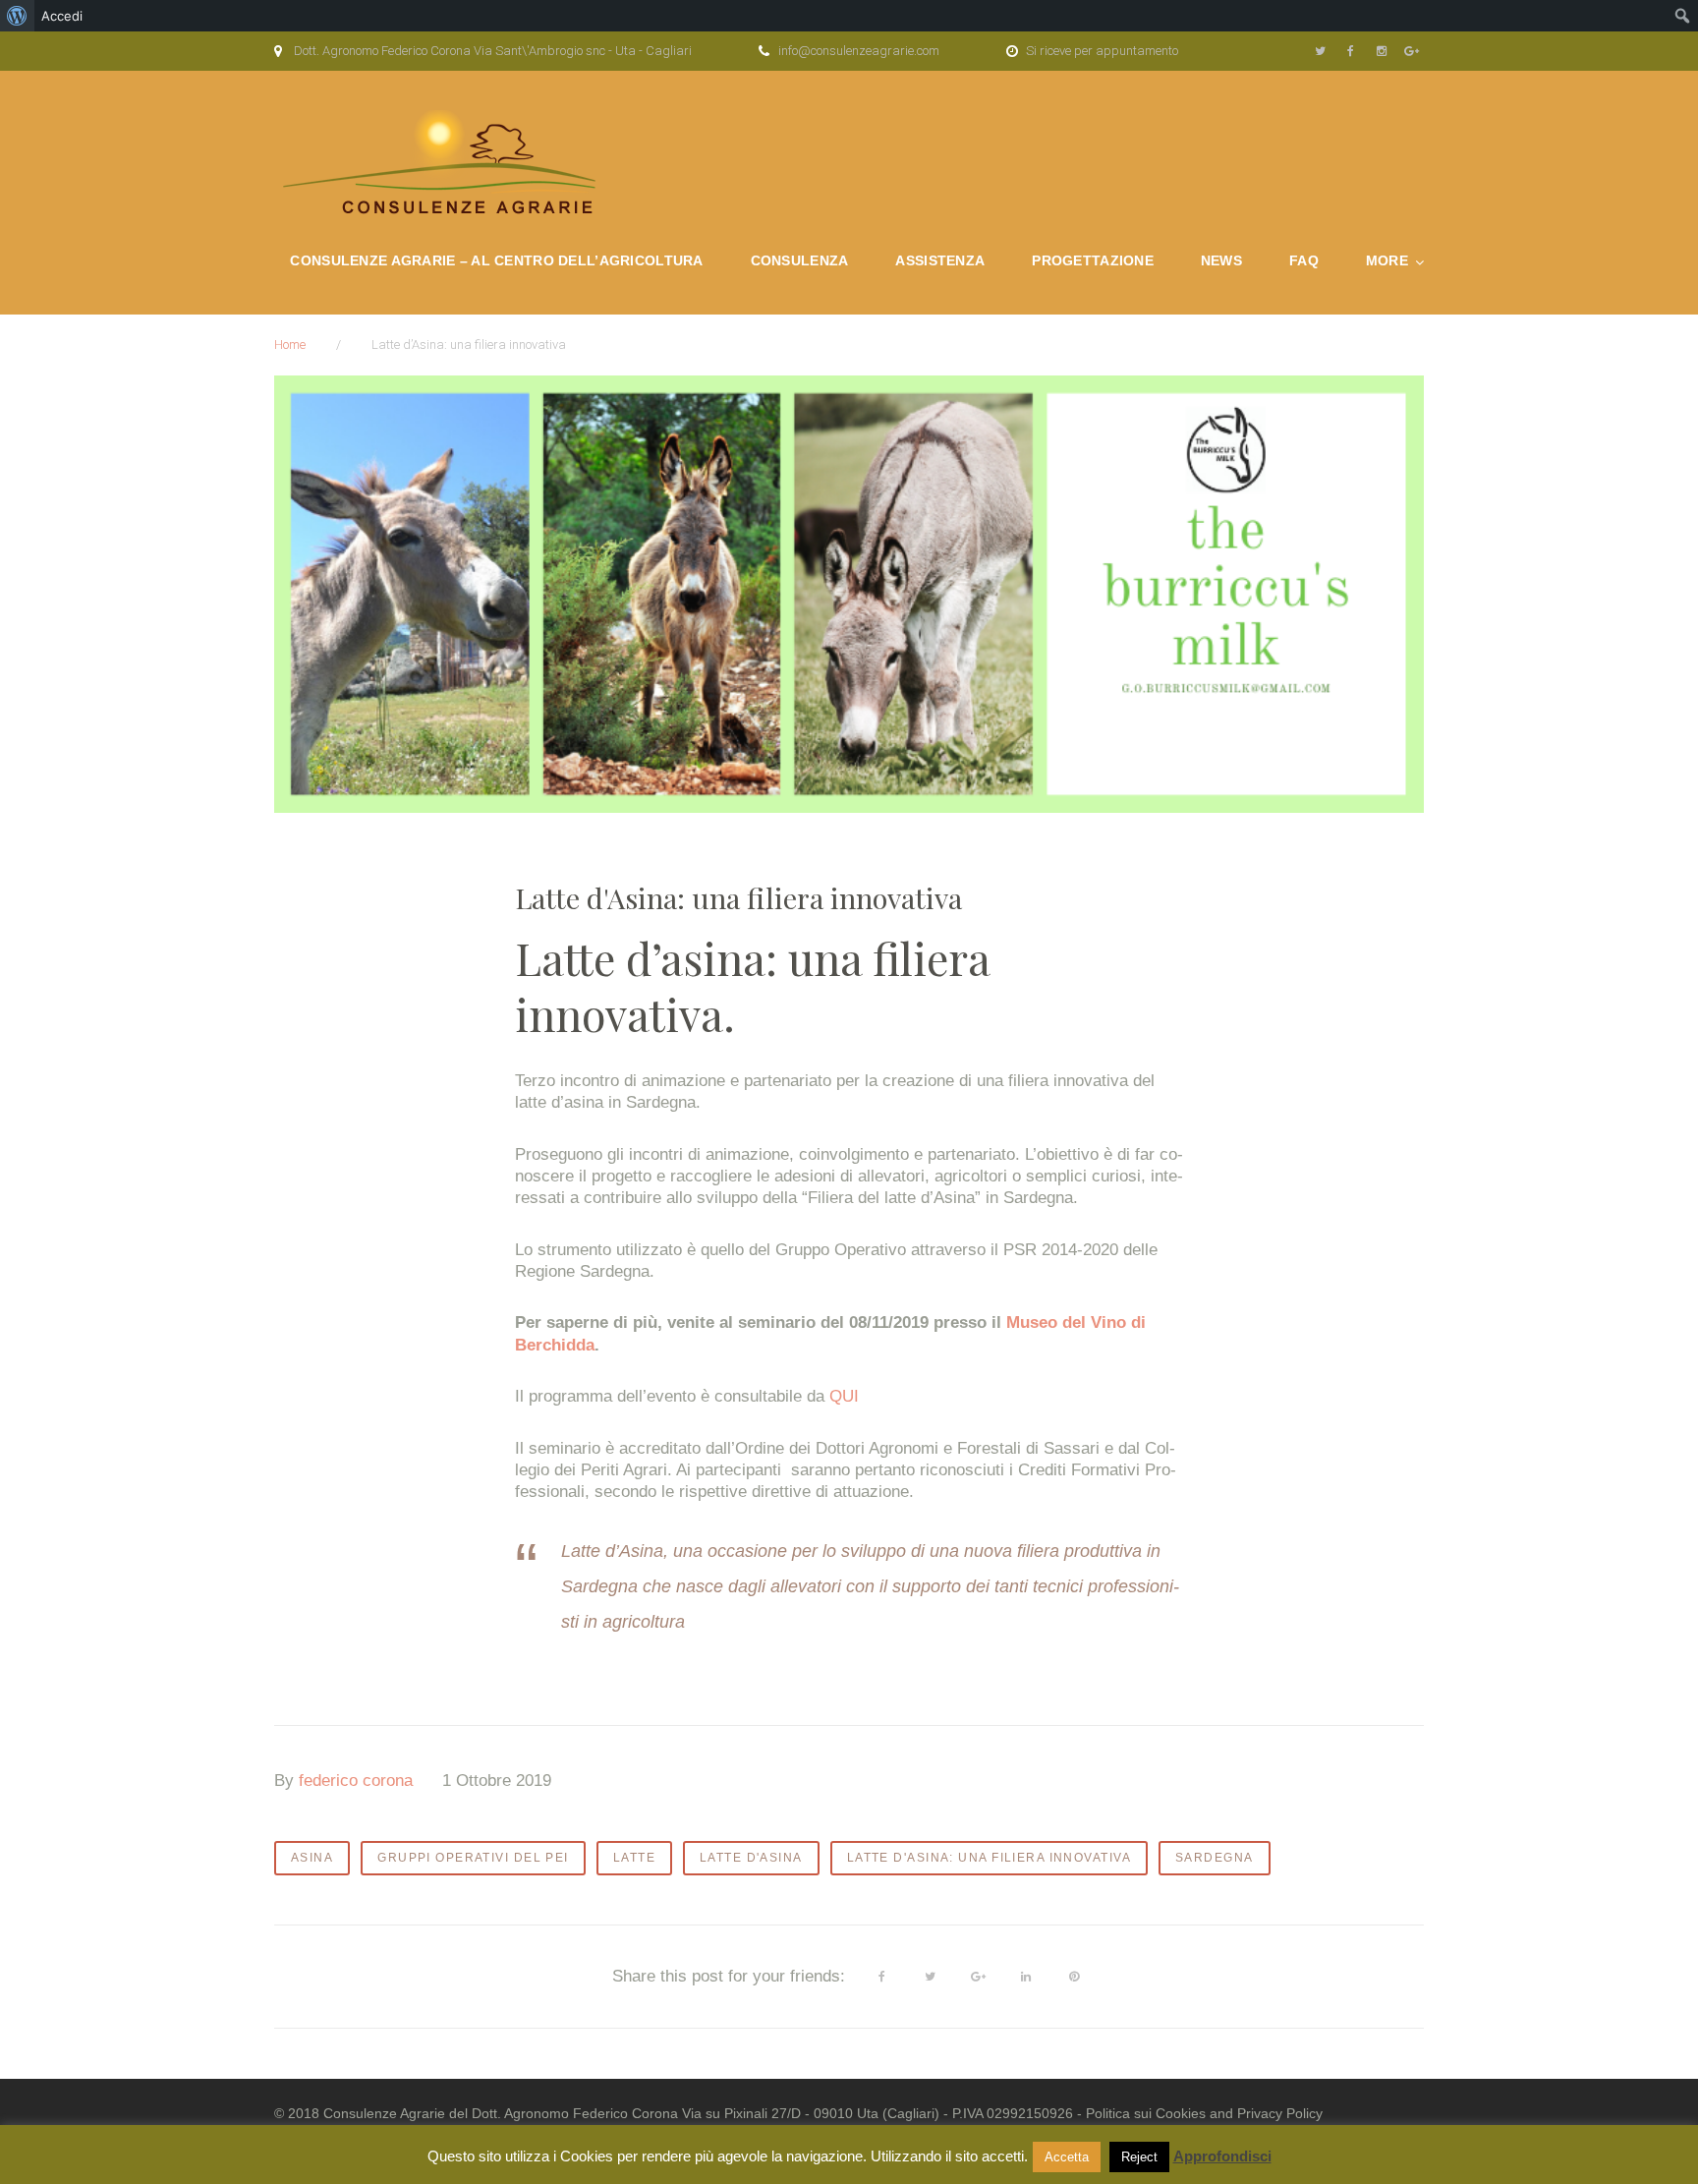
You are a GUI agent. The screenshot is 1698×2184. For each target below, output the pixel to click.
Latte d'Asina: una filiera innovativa (989, 1858)
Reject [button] (1139, 2157)
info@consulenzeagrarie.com (859, 51)
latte (634, 1858)
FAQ (1304, 260)
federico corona (356, 1781)
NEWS (1221, 260)
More (1387, 260)
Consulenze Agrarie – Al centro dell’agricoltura (496, 260)
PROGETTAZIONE (1093, 260)
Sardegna (1215, 1858)
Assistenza (940, 260)
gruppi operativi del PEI (473, 1858)
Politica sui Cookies (1146, 2113)
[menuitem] (17, 16)
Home (290, 345)
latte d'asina (751, 1858)
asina (312, 1858)
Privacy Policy (1280, 2113)
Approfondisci (1222, 2156)
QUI (844, 1396)
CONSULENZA (800, 260)
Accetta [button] (1067, 2157)
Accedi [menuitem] (62, 16)
